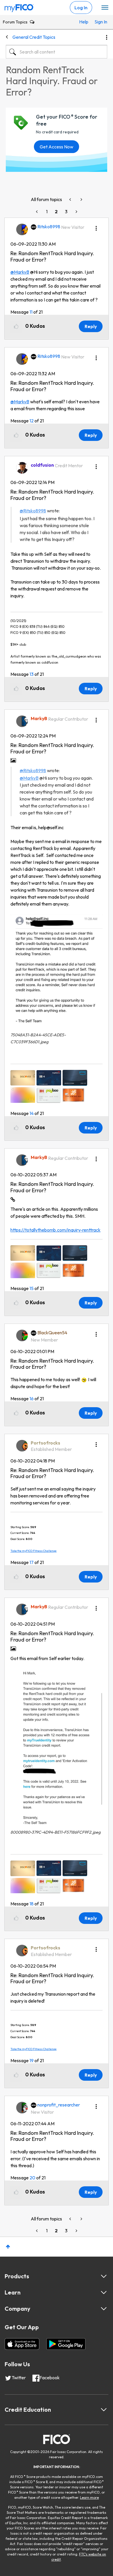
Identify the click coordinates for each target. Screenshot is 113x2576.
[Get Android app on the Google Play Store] (66, 2344)
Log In (81, 8)
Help (84, 22)
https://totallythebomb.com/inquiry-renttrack (55, 1230)
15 (32, 1288)
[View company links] (104, 2309)
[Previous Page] (37, 212)
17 (32, 1562)
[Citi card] (71, 199)
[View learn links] (104, 2292)
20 (32, 2178)
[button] (96, 226)
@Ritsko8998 (33, 511)
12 (32, 421)
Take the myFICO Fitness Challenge (33, 1551)
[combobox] (57, 52)
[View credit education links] (104, 2410)
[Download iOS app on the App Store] (22, 2344)
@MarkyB (20, 272)
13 (32, 674)
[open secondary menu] (105, 8)
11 (31, 312)
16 (32, 1399)
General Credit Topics (34, 37)
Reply (91, 326)
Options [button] (107, 37)
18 (32, 1904)
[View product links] (104, 2276)
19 (32, 2060)
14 (32, 1113)
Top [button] (8, 2247)
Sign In (99, 22)
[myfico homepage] (19, 7)
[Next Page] (76, 212)
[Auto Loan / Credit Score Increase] (81, 199)
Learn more (89, 2497)
